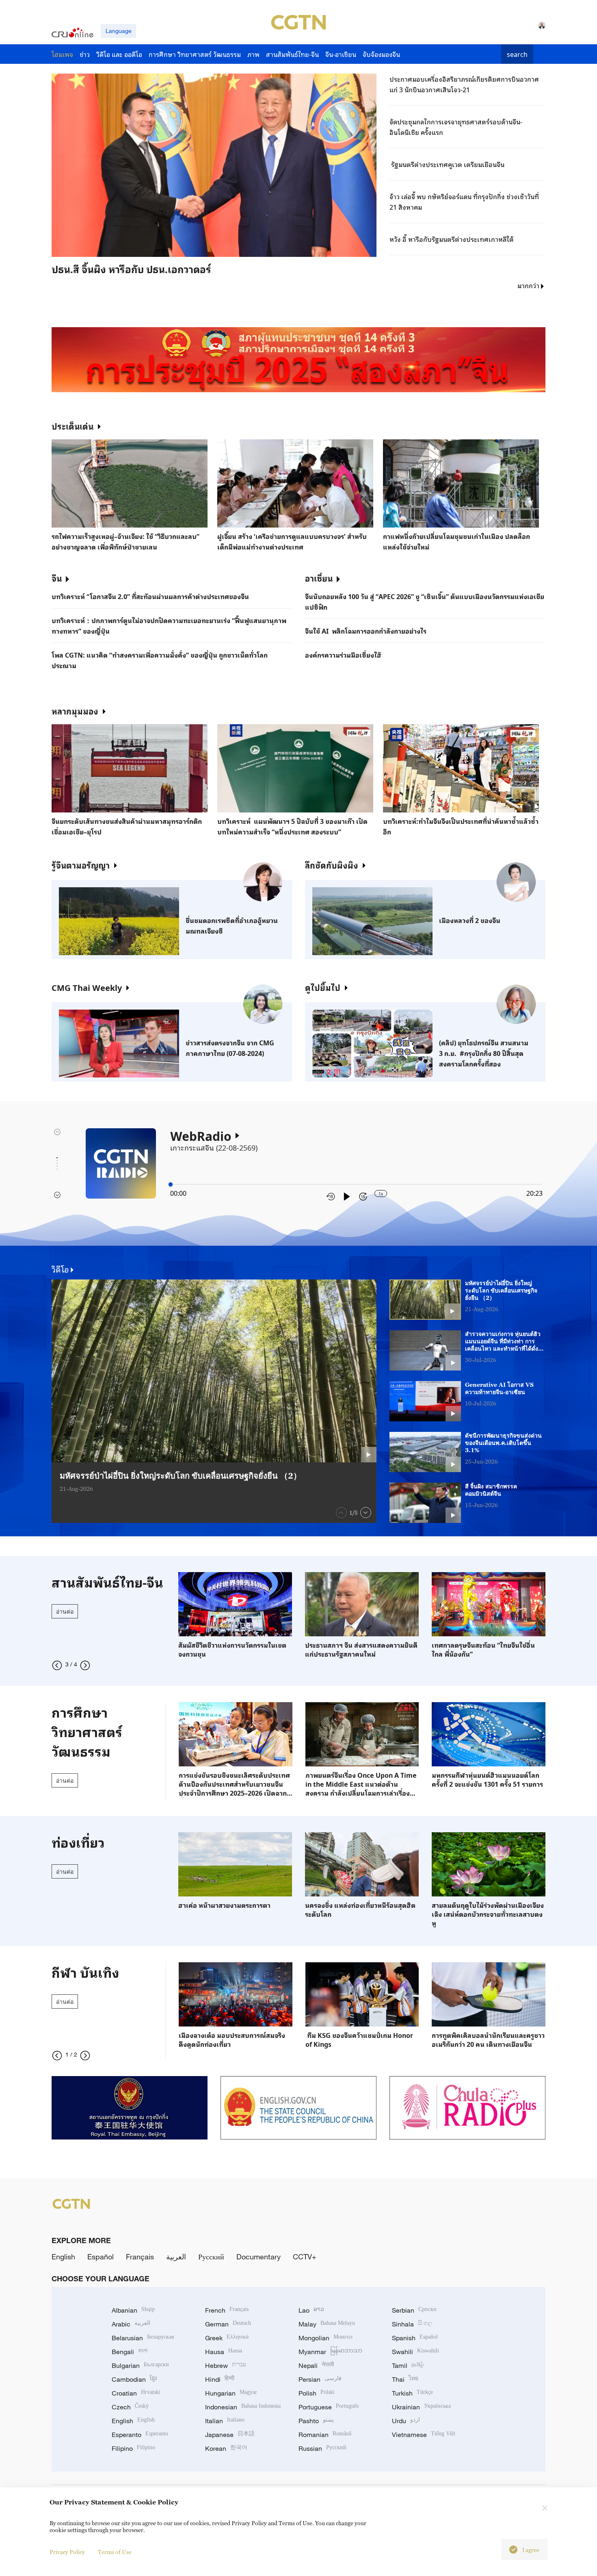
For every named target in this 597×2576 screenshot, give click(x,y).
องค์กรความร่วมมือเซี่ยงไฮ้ (343, 655)
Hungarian (231, 2393)
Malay (327, 2324)
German (228, 2324)
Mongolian (326, 2338)
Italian (225, 2421)
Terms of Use (115, 2552)
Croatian (136, 2393)
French (227, 2310)
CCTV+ (305, 2257)
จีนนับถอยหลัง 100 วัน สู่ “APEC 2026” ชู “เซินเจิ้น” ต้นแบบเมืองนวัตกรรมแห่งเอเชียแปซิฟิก (425, 602)
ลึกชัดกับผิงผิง (332, 865)
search (517, 54)
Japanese (230, 2435)
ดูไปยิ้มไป (323, 987)
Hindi (220, 2379)
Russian (322, 2448)
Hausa (224, 2352)
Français (140, 2257)
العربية (176, 2257)
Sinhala (412, 2324)
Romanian (325, 2435)
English (63, 2257)
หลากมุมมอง (75, 711)
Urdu (406, 2421)
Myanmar (330, 2352)
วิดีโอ (60, 1269)
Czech (130, 2407)
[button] (136, 259)
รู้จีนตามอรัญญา (81, 865)
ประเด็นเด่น (72, 426)
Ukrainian (421, 2407)
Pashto (316, 2421)
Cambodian (134, 2379)
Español (101, 2257)
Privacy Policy (67, 2552)
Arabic (131, 2324)
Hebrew (226, 2365)
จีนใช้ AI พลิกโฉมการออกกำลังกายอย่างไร (366, 631)
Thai (405, 2379)
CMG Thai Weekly (87, 987)
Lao (311, 2310)
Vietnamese (424, 2435)
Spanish (415, 2338)
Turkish (412, 2393)
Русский (211, 2257)
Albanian (133, 2310)
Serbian (414, 2310)
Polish (317, 2393)
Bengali (130, 2352)
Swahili (415, 2352)
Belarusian (143, 2338)
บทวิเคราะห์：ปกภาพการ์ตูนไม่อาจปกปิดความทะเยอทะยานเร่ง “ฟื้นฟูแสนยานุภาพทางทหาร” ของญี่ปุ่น (169, 626)
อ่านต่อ (65, 1611)
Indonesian (243, 2407)
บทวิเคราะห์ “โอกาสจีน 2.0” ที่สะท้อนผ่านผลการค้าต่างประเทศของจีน (150, 596)
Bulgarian (140, 2365)
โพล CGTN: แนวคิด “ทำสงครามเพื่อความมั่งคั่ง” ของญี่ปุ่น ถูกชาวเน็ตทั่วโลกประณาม (160, 660)
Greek (227, 2338)
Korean (226, 2448)
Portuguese (329, 2407)
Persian (320, 2379)
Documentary (258, 2257)
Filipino (133, 2448)
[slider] (171, 1184)
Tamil (408, 2365)
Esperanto (140, 2435)
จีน (57, 578)
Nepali (316, 2365)
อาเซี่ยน (319, 578)
